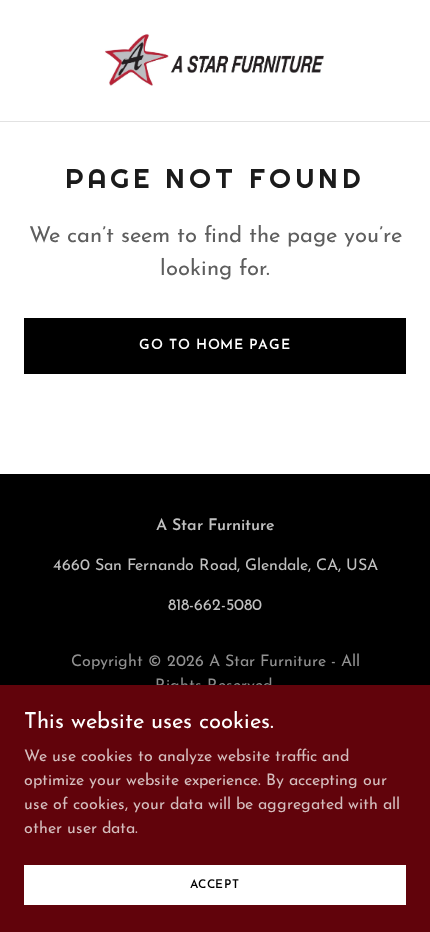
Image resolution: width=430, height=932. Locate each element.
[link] (215, 60)
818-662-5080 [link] (215, 606)
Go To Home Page (214, 345)
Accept (215, 884)
